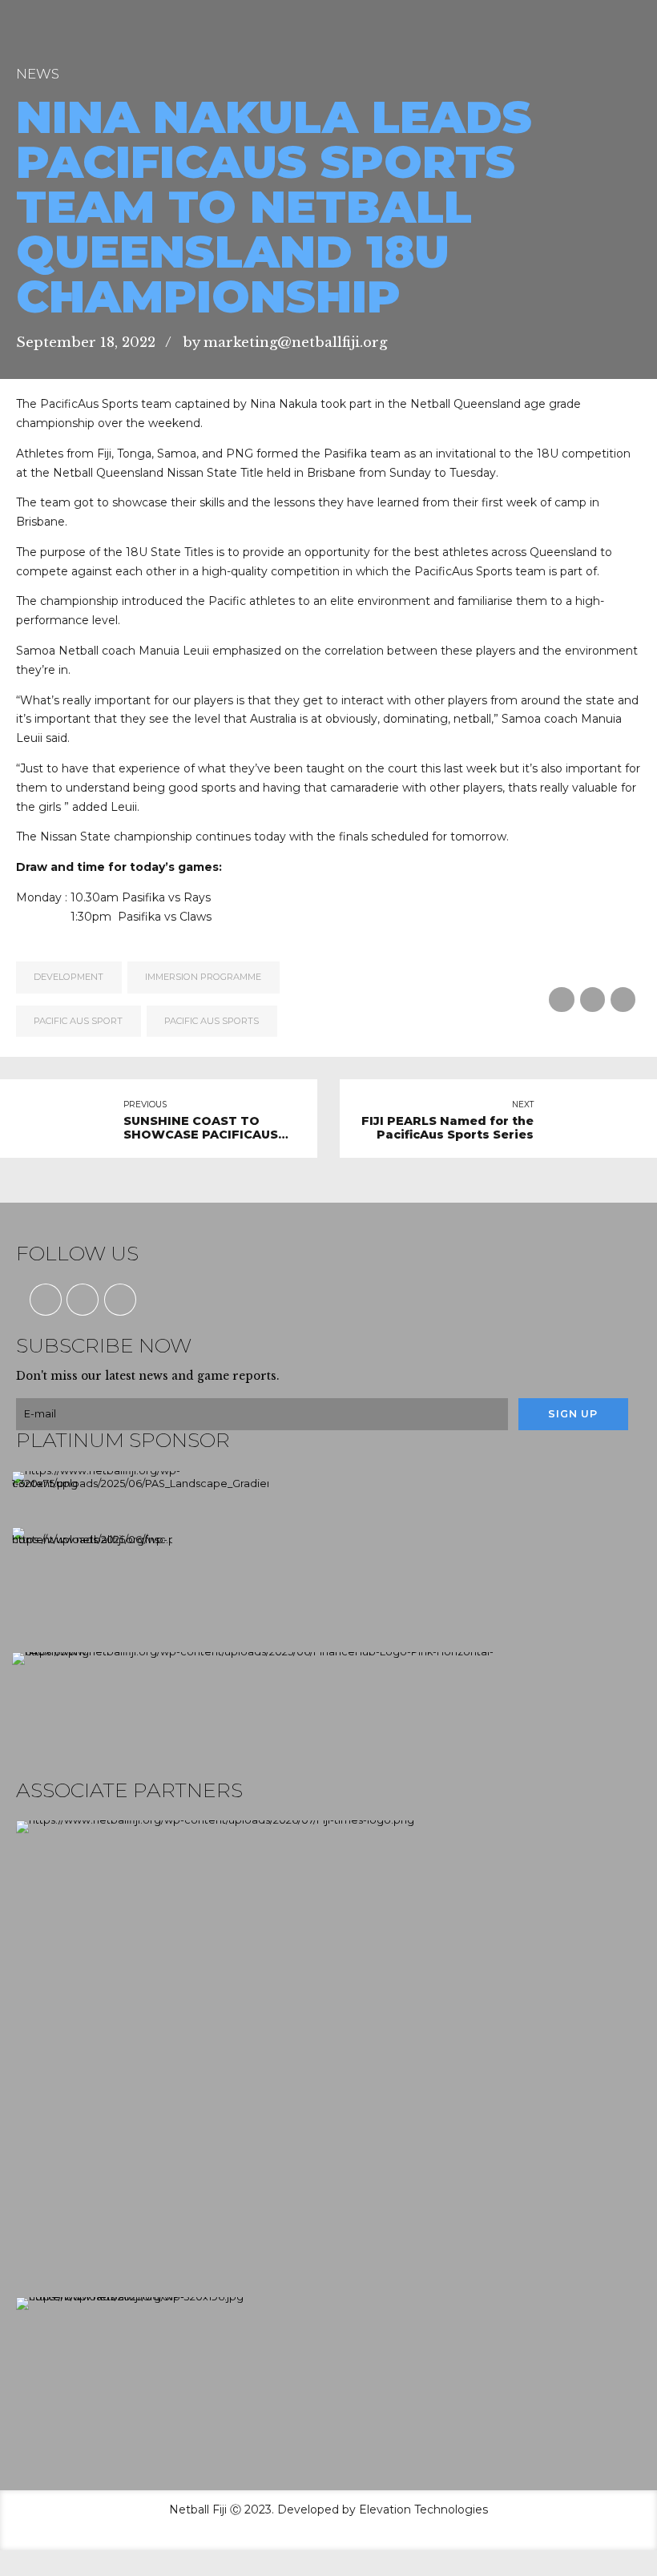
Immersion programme (203, 977)
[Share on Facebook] (561, 1000)
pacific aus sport (78, 1021)
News (38, 74)
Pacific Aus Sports (212, 1021)
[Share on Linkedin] (623, 1000)
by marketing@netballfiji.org (285, 343)
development (69, 977)
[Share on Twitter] (593, 1000)
